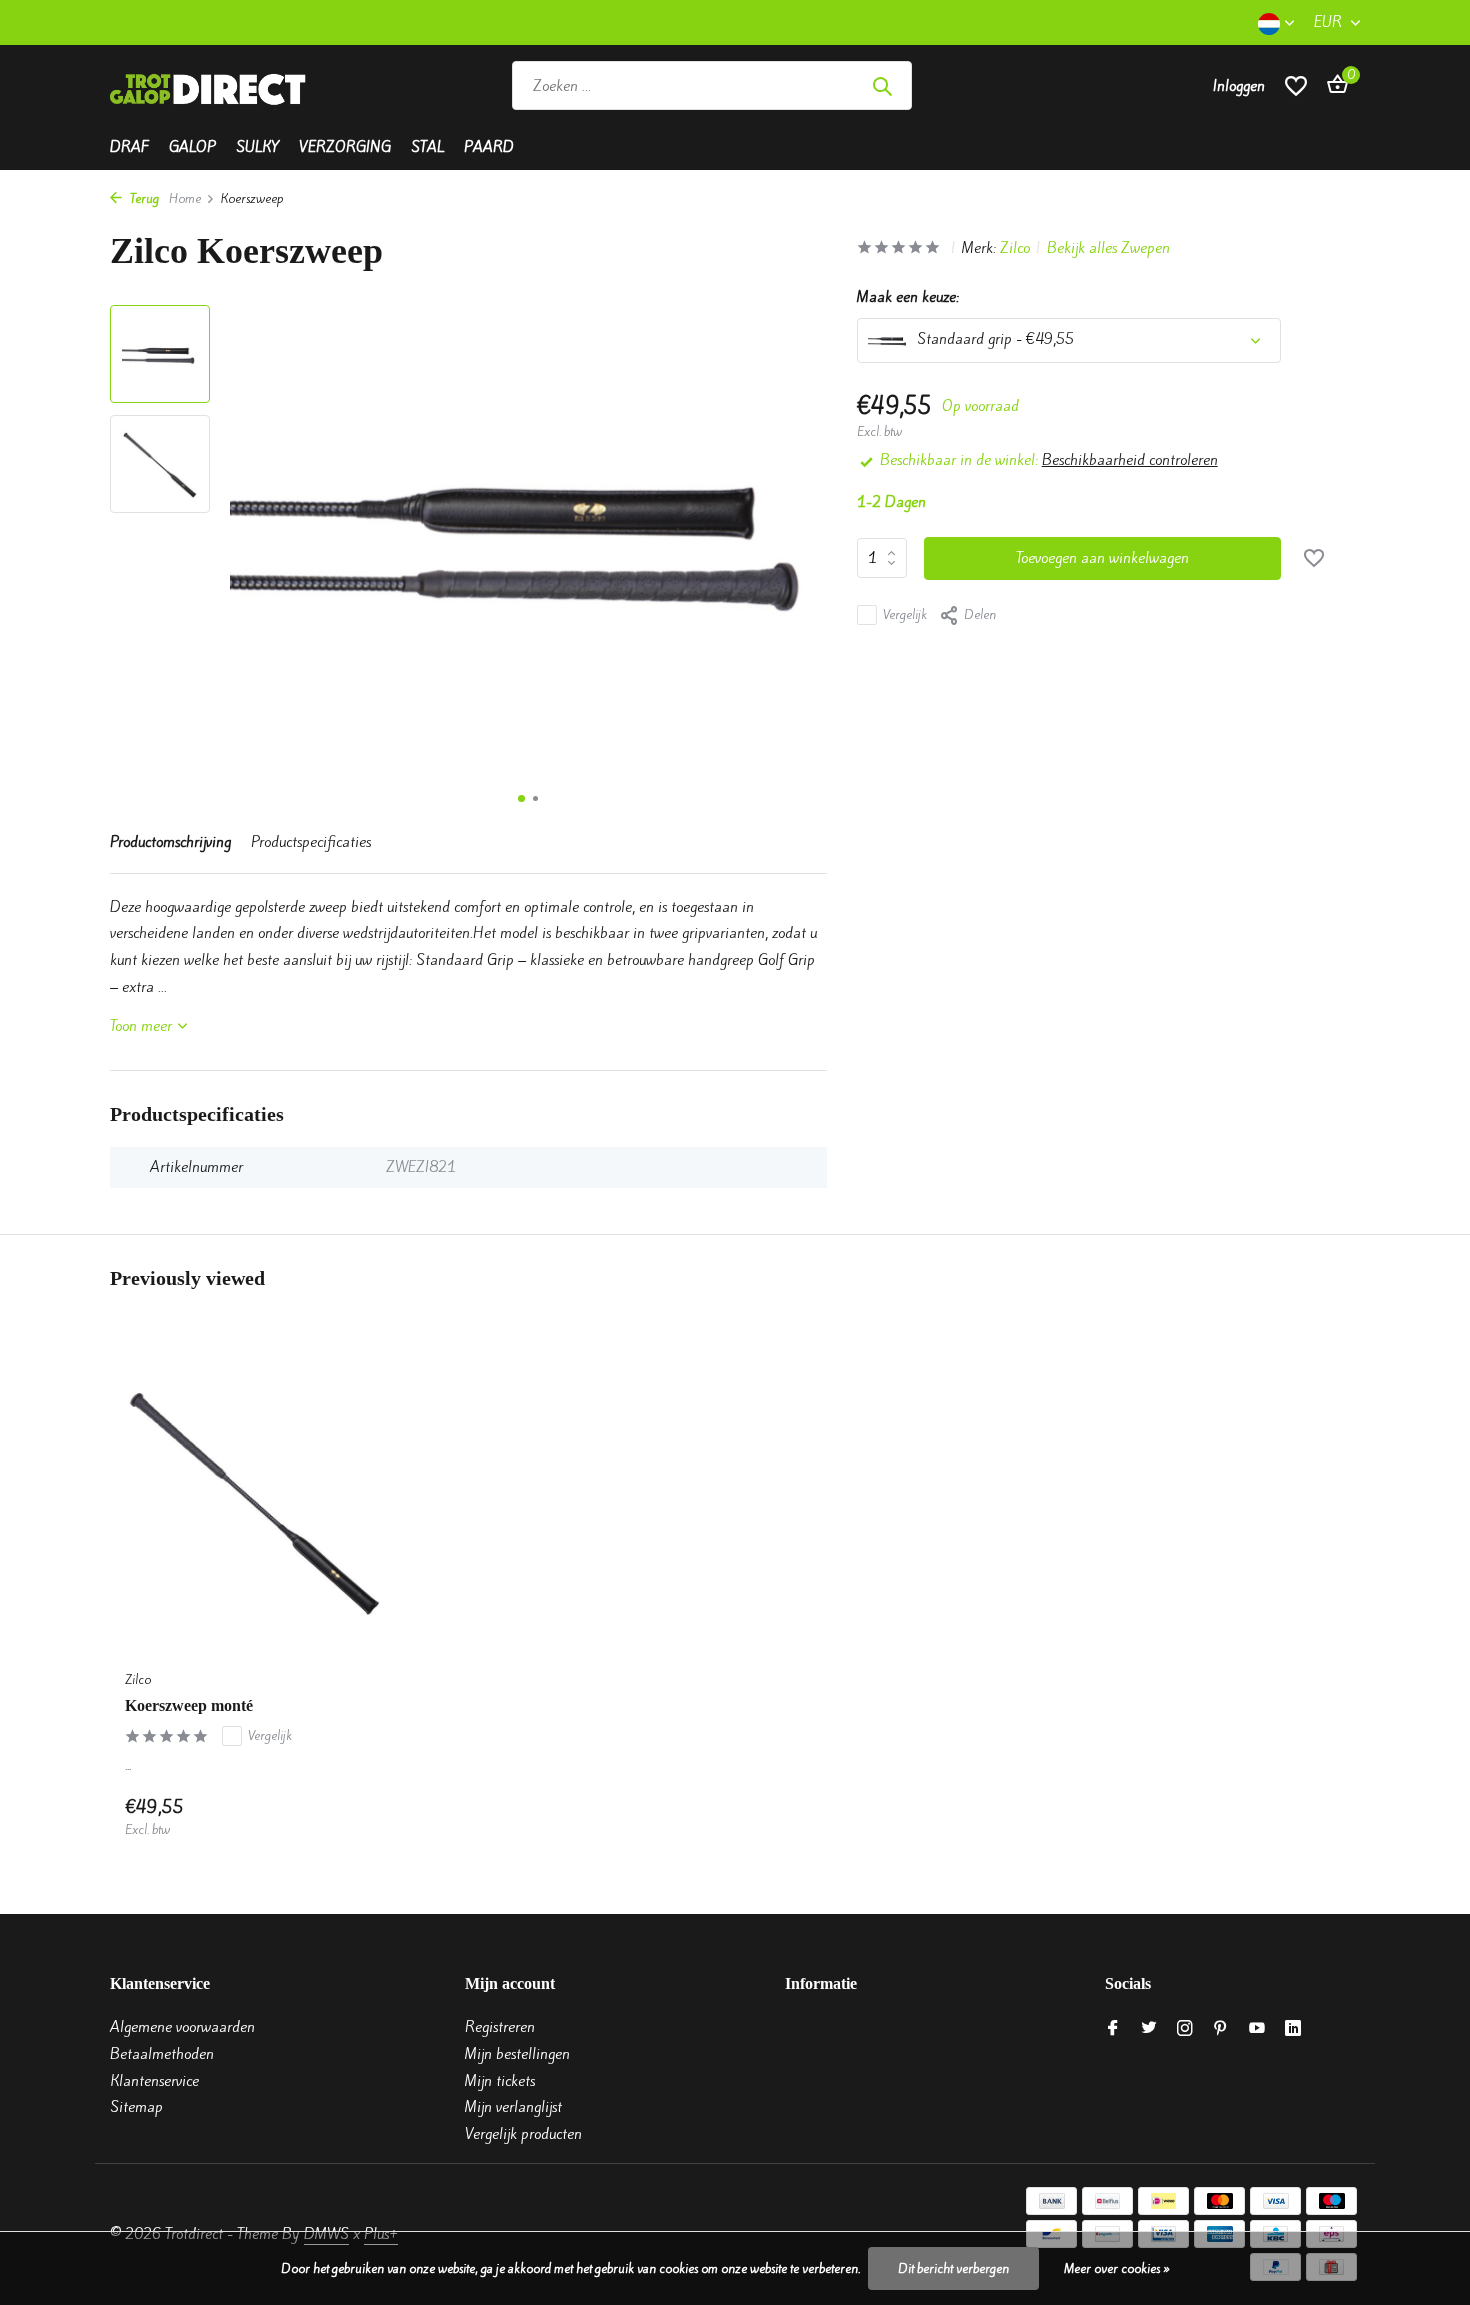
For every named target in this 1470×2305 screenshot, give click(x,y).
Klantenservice (154, 2081)
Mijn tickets (500, 2081)
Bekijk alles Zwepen (1108, 248)
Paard (489, 147)
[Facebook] (1113, 2029)
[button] (521, 798)
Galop (192, 147)
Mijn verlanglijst (513, 2107)
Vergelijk (905, 614)
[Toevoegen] (350, 1817)
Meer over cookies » (1117, 2268)
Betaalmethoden (162, 2054)
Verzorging (345, 147)
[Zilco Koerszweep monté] (255, 1500)
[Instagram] (1185, 2029)
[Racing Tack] (1057, 86)
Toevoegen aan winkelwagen (1102, 558)
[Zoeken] (882, 86)
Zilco (1015, 248)
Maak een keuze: (908, 297)
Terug (143, 198)
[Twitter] (1149, 2029)
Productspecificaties (311, 842)
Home (185, 198)
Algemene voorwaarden (182, 2027)
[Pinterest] (1221, 2029)
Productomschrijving (170, 842)
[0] (1332, 86)
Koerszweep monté (189, 1705)
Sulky (257, 147)
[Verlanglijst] (1296, 85)
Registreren (500, 2027)
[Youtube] (1257, 2029)
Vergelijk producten (523, 2134)
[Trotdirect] (210, 86)
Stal (427, 147)
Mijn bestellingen (517, 2054)
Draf (129, 147)
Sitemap (136, 2107)
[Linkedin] (1293, 2029)
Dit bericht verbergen (953, 2268)
